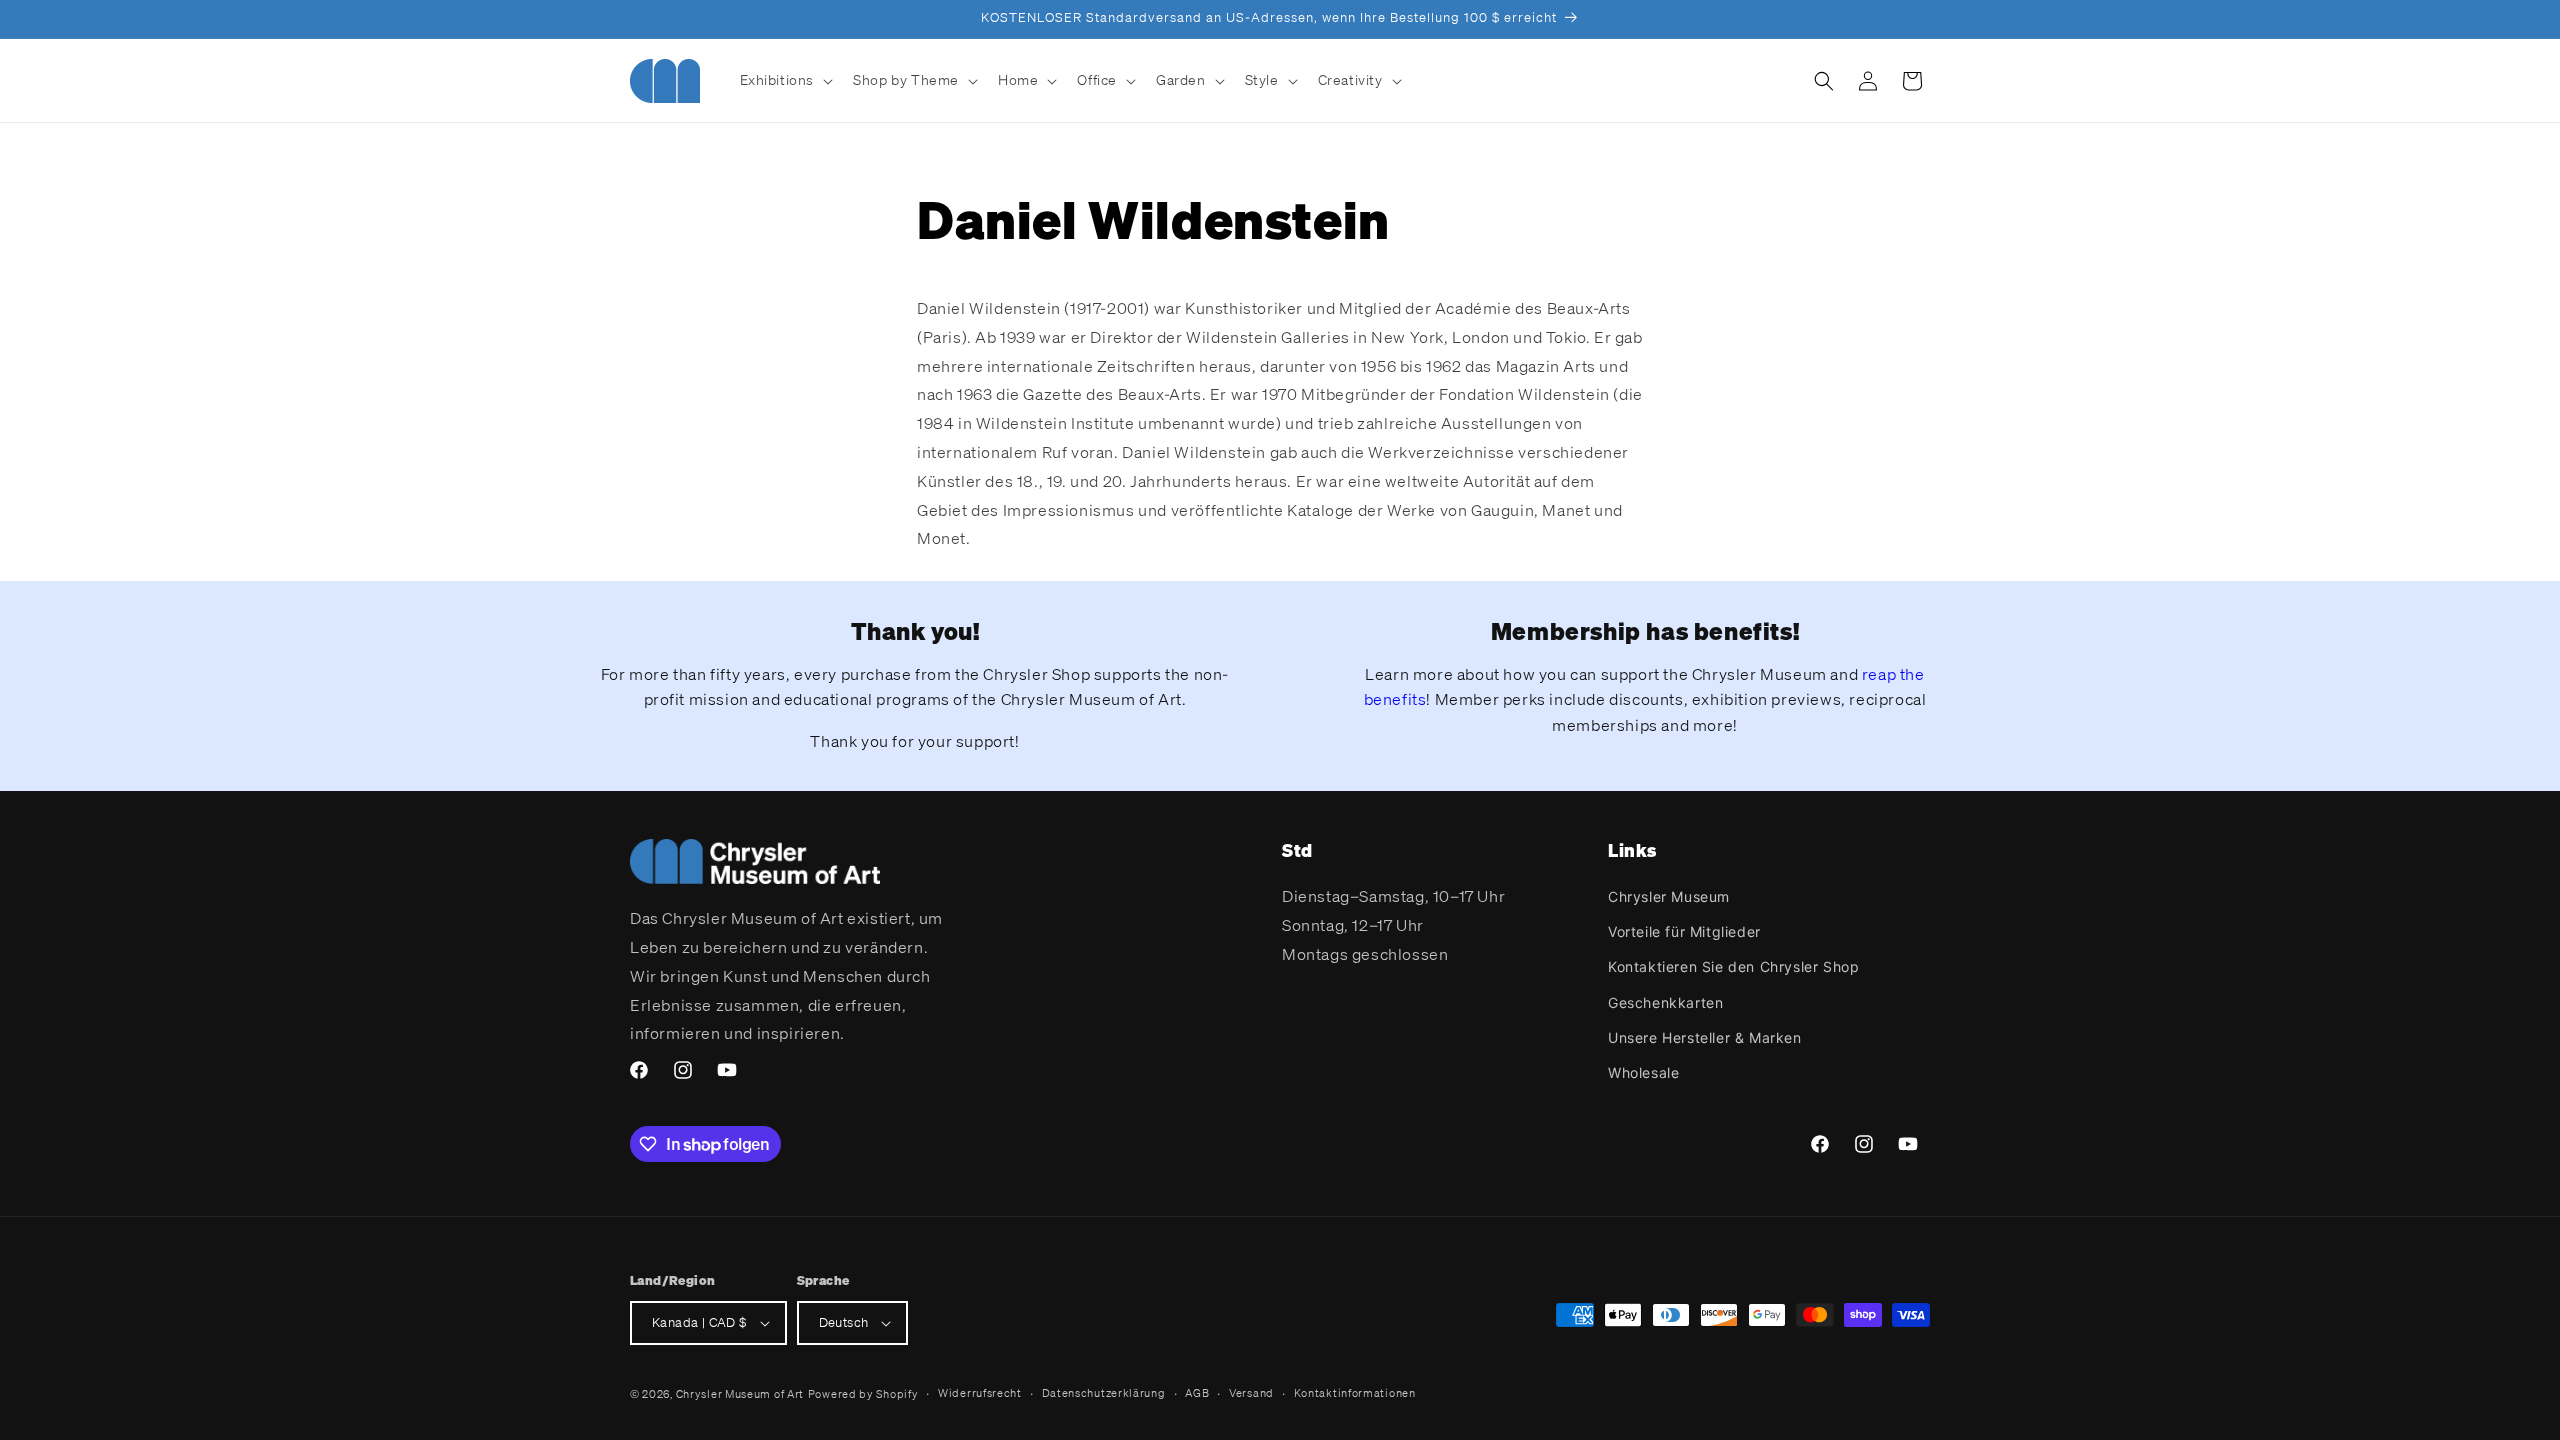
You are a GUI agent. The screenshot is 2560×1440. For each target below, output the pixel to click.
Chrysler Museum (1669, 896)
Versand (1251, 1393)
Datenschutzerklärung (1104, 1393)
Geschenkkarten (1665, 1002)
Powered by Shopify (863, 1394)
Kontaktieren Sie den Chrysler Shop (1733, 966)
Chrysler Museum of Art (740, 1394)
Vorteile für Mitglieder (1684, 931)
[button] (785, 80)
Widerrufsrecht (980, 1393)
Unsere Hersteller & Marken (1705, 1037)
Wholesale (1643, 1072)
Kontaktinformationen (1355, 1393)
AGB (1197, 1393)
